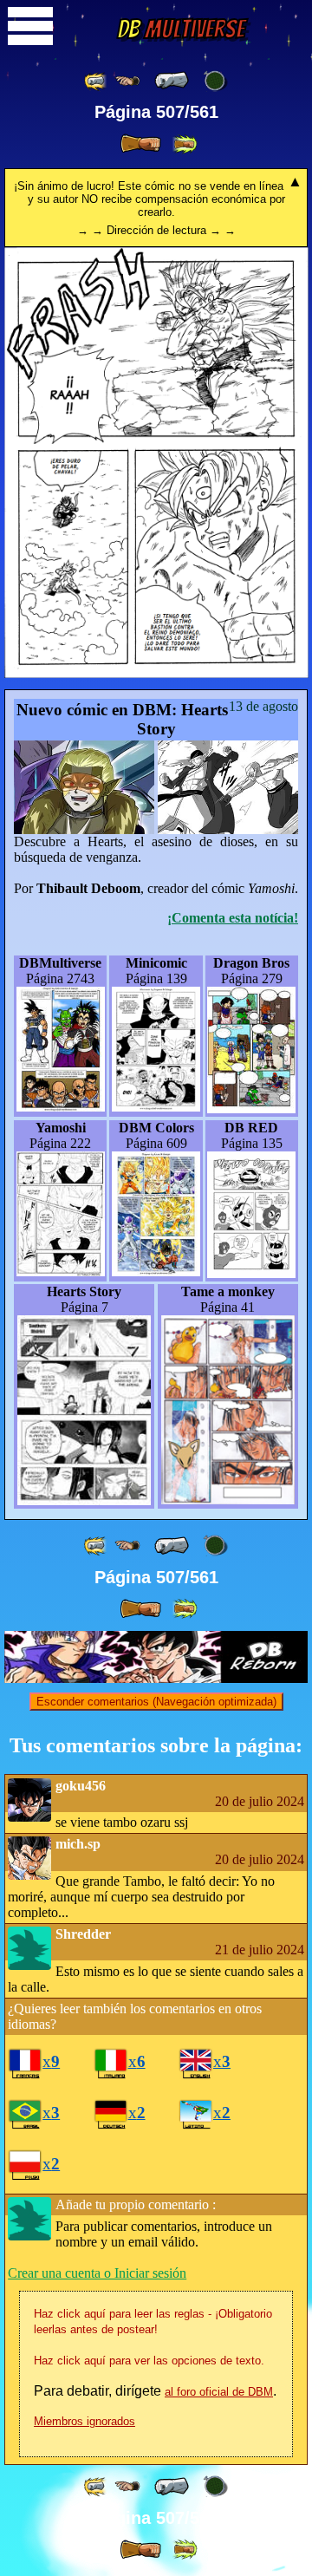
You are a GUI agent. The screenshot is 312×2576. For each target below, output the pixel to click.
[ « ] (172, 81)
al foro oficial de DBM (219, 2392)
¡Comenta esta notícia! (233, 918)
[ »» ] (185, 144)
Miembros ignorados (84, 2421)
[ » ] (140, 144)
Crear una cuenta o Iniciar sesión (97, 2273)
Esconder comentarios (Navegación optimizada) (156, 1702)
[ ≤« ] (127, 81)
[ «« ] (96, 81)
